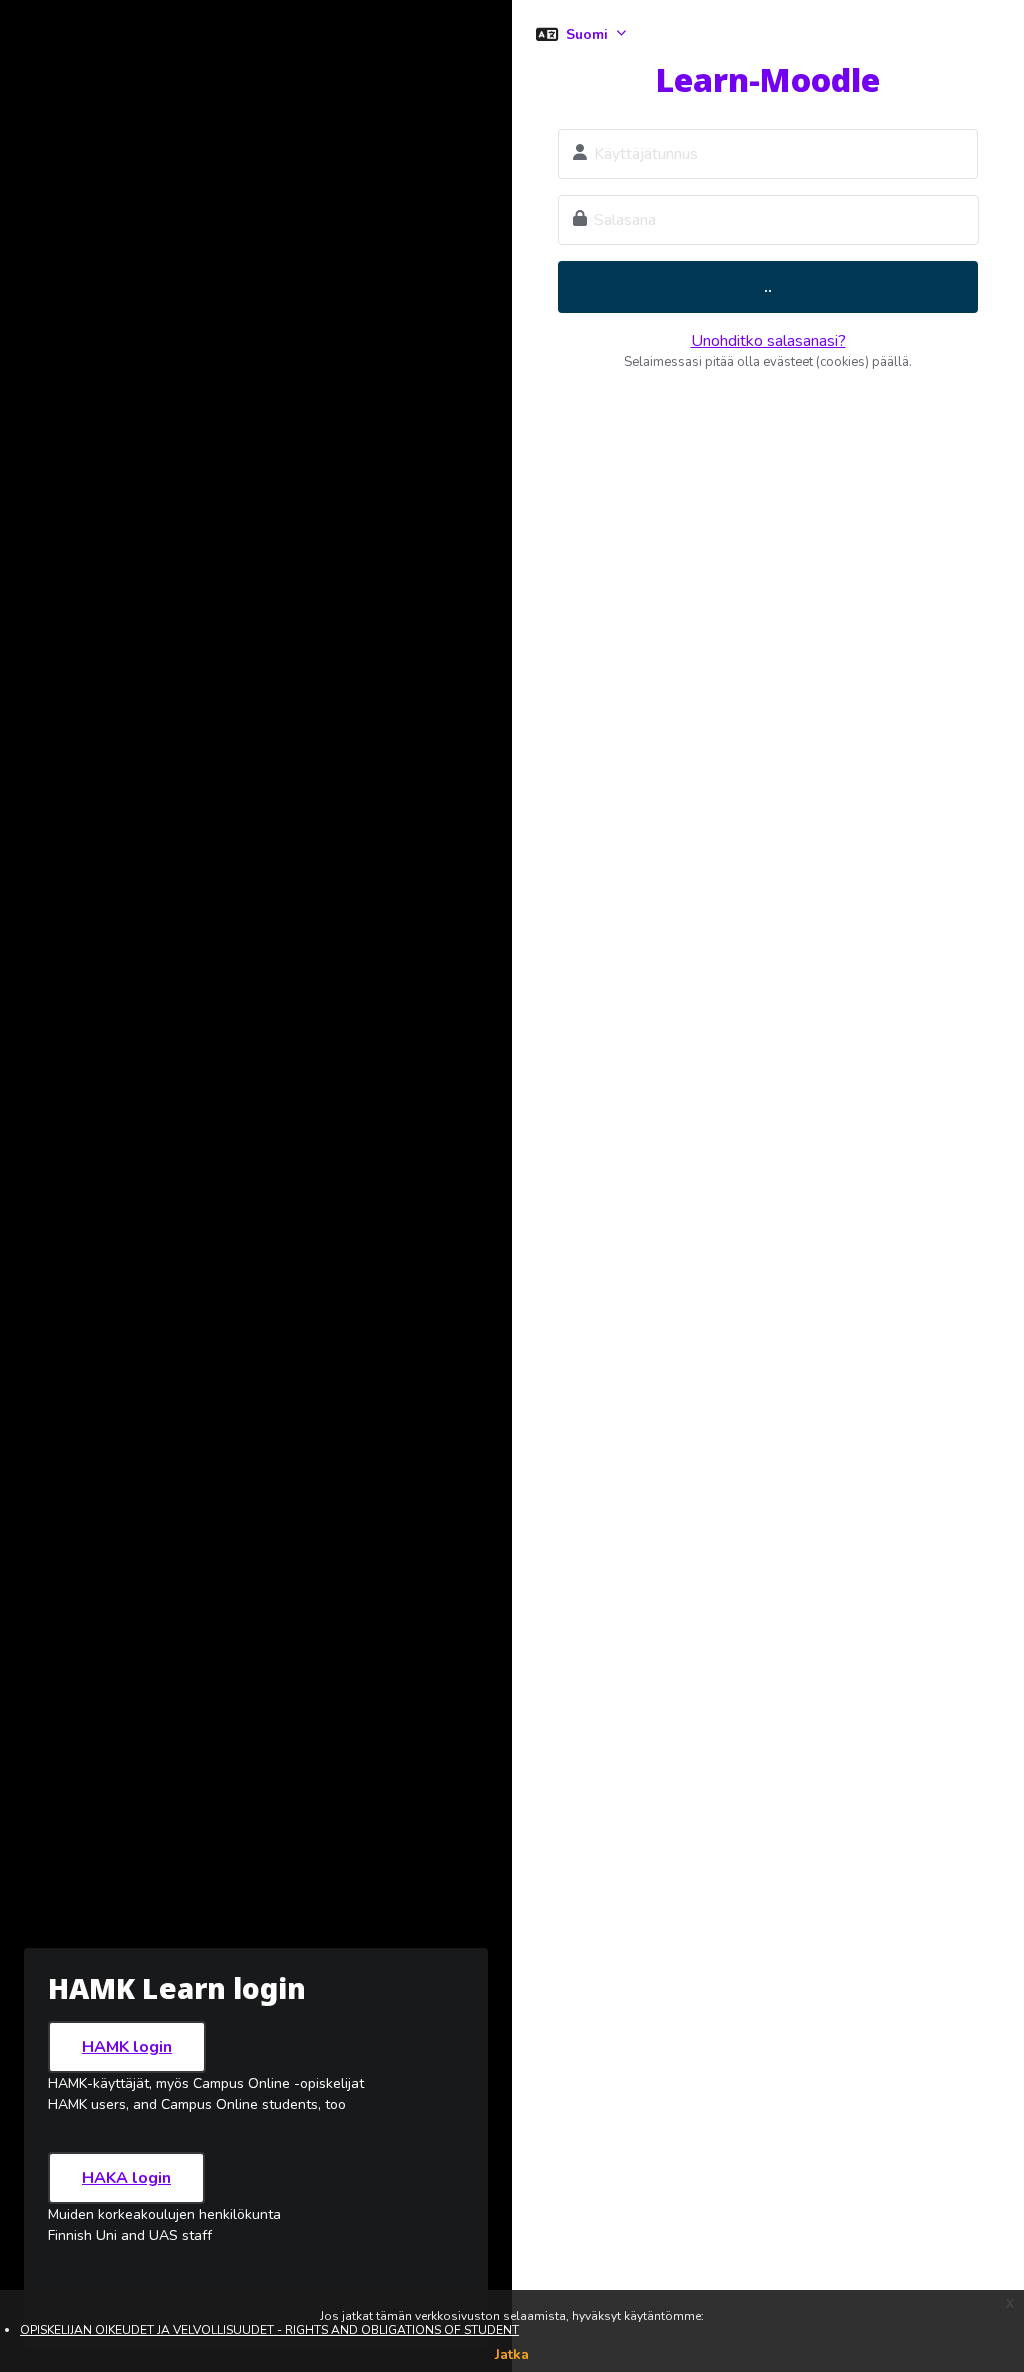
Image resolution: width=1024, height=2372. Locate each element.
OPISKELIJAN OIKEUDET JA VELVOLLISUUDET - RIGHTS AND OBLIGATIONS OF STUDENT (269, 2330)
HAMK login (127, 2047)
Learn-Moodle (768, 79)
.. (768, 287)
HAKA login (126, 2178)
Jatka (512, 2354)
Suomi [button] (589, 34)
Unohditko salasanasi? (768, 341)
